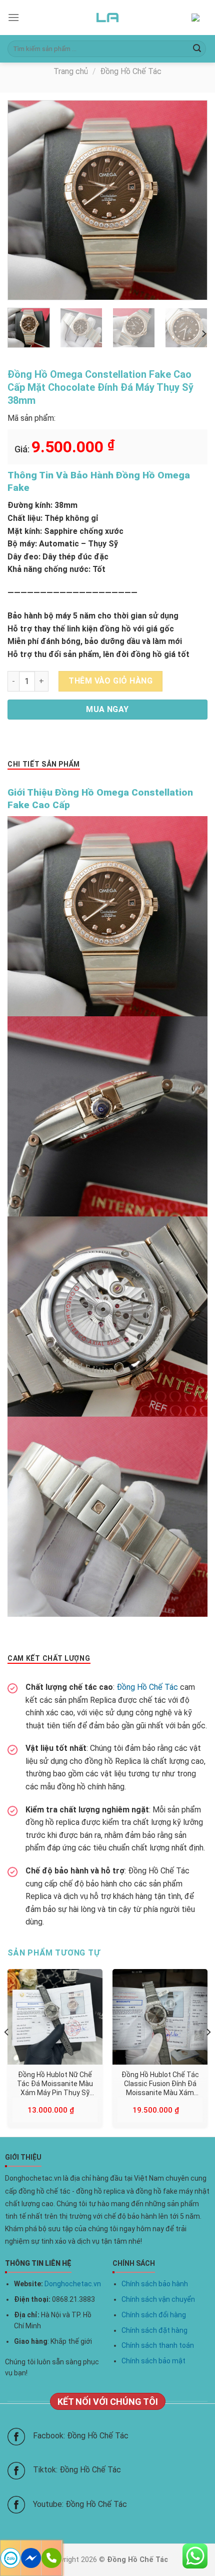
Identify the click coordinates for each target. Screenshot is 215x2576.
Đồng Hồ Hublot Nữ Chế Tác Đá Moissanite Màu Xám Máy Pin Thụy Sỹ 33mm (55, 2084)
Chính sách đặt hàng (154, 2330)
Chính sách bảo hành (155, 2284)
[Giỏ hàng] (199, 18)
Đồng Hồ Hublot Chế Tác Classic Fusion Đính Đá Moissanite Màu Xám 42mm (160, 2084)
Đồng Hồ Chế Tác (131, 71)
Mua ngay (107, 709)
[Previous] (24, 200)
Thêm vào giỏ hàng (110, 681)
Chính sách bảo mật (153, 2361)
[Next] (190, 200)
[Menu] (13, 17)
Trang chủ (71, 71)
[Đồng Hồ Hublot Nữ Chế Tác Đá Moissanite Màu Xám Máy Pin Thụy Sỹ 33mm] (55, 2017)
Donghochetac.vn (73, 2284)
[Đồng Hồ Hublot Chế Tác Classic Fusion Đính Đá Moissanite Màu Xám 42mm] (160, 2017)
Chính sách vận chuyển (158, 2299)
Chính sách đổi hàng (154, 2315)
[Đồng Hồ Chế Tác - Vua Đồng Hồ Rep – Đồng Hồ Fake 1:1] (107, 18)
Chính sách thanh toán (158, 2345)
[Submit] (197, 49)
